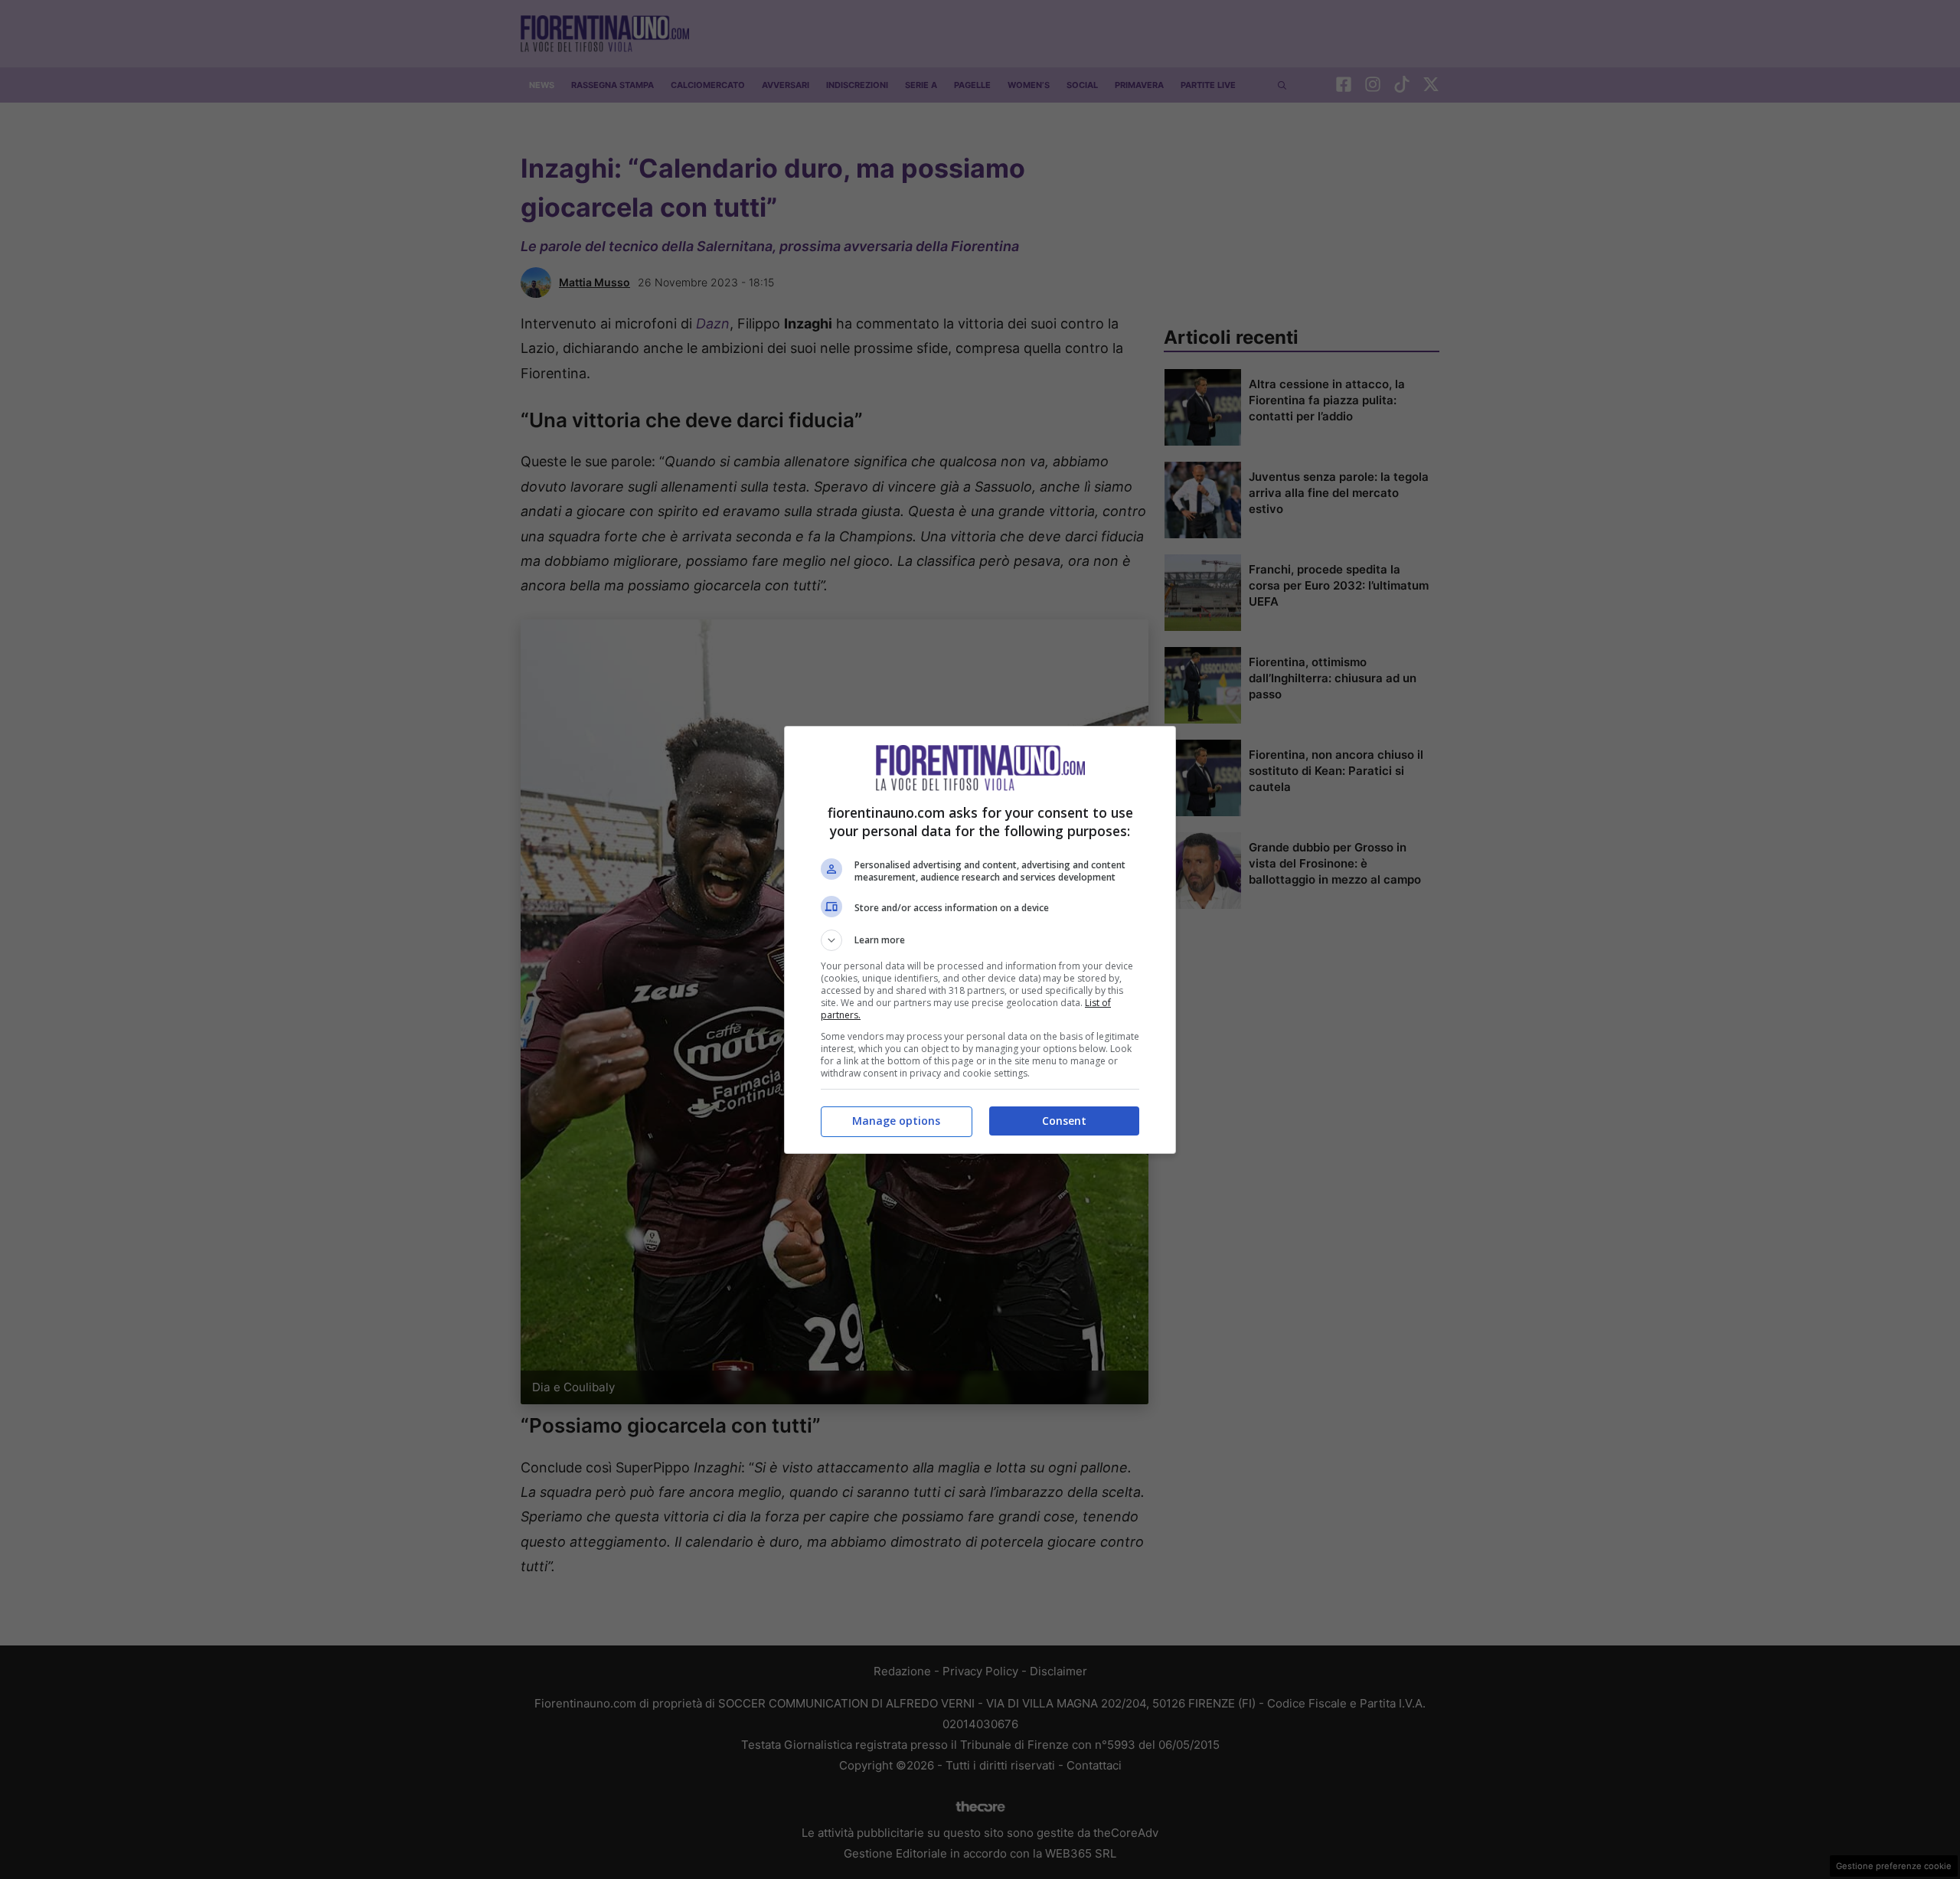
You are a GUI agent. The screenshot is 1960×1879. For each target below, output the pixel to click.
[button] (980, 940)
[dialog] (980, 940)
